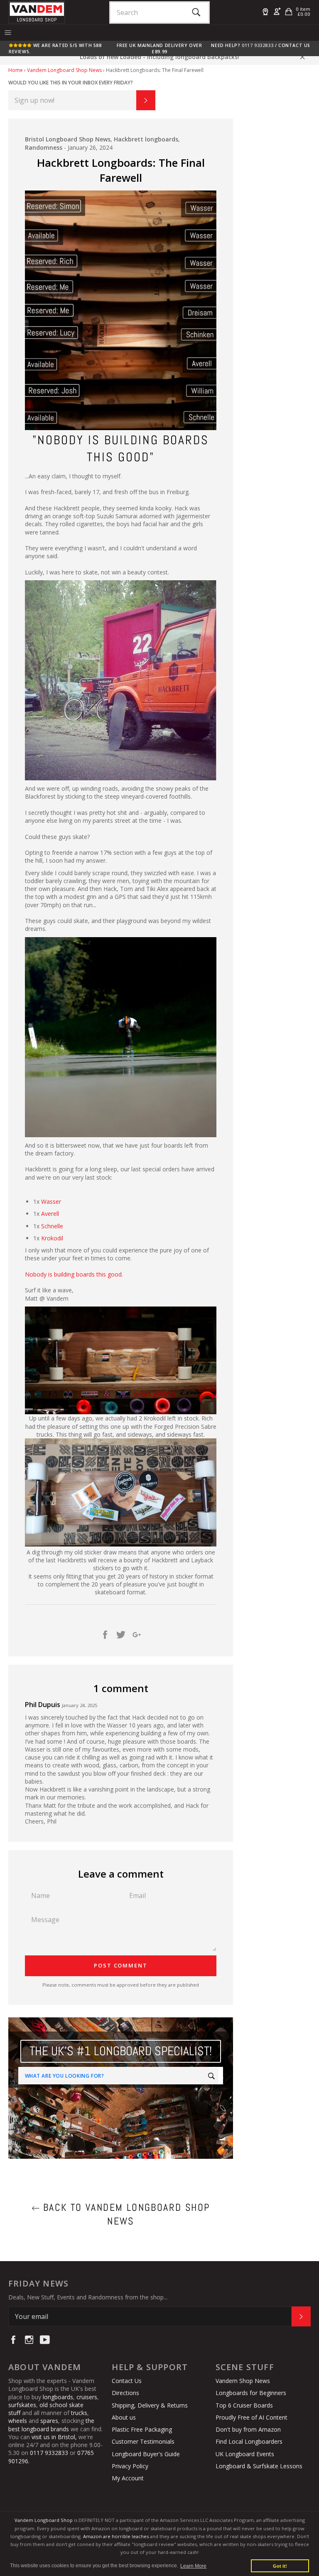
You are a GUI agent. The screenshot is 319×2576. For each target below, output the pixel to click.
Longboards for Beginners (251, 2393)
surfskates (22, 2405)
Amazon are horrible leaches (116, 2536)
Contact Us (294, 45)
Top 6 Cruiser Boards (244, 2405)
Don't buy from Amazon (248, 2429)
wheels (18, 2421)
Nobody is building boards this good (73, 1274)
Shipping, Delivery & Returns (150, 2405)
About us (124, 2417)
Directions (125, 2393)
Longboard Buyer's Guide (146, 2454)
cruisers (87, 2397)
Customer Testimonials (143, 2441)
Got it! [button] (280, 2566)
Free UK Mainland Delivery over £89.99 (159, 48)
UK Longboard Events (245, 2454)
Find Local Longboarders (249, 2441)
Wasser (51, 1201)
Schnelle (52, 1226)
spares (49, 2421)
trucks (79, 2413)
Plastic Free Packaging (142, 2429)
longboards (58, 2397)
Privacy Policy (130, 2466)
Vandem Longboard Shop (44, 2520)
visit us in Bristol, (54, 2437)
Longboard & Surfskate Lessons (259, 2466)
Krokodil (52, 1238)
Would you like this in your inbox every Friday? (71, 83)
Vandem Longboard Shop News (64, 70)
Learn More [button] (193, 2566)
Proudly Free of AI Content (252, 2417)
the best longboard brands (51, 2425)
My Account (128, 2478)
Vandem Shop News (243, 2381)
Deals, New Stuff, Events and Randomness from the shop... (88, 2297)
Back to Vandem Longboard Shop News (125, 2214)
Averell (50, 1214)
